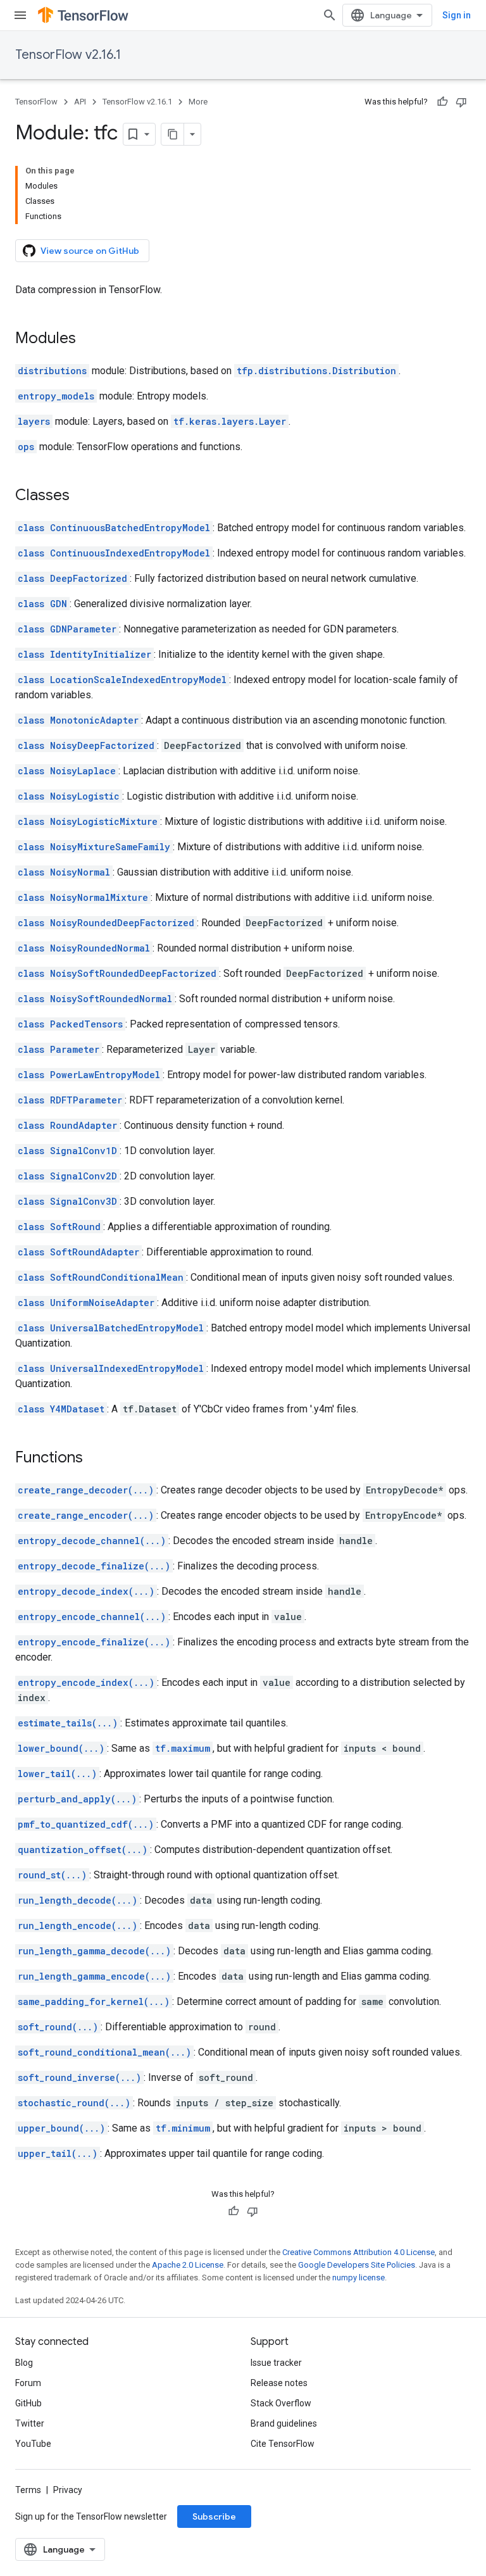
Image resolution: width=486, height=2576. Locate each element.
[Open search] (330, 15)
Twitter (30, 2423)
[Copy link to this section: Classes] (82, 496)
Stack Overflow (281, 2403)
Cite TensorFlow (283, 2444)
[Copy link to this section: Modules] (89, 339)
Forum (28, 2383)
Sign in (457, 15)
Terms (28, 2490)
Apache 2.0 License (188, 2265)
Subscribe (214, 2516)
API (80, 102)
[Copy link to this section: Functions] (96, 1459)
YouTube (33, 2444)
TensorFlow (36, 102)
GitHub (28, 2403)
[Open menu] (20, 15)
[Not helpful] (461, 102)
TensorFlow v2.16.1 (68, 55)
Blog (24, 2363)
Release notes (279, 2383)
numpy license (358, 2278)
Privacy (68, 2490)
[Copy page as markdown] (173, 134)
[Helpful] (442, 102)
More (198, 102)
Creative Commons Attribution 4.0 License (358, 2252)
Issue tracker (276, 2363)
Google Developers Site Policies (357, 2265)
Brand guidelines (284, 2423)
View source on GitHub (90, 251)
